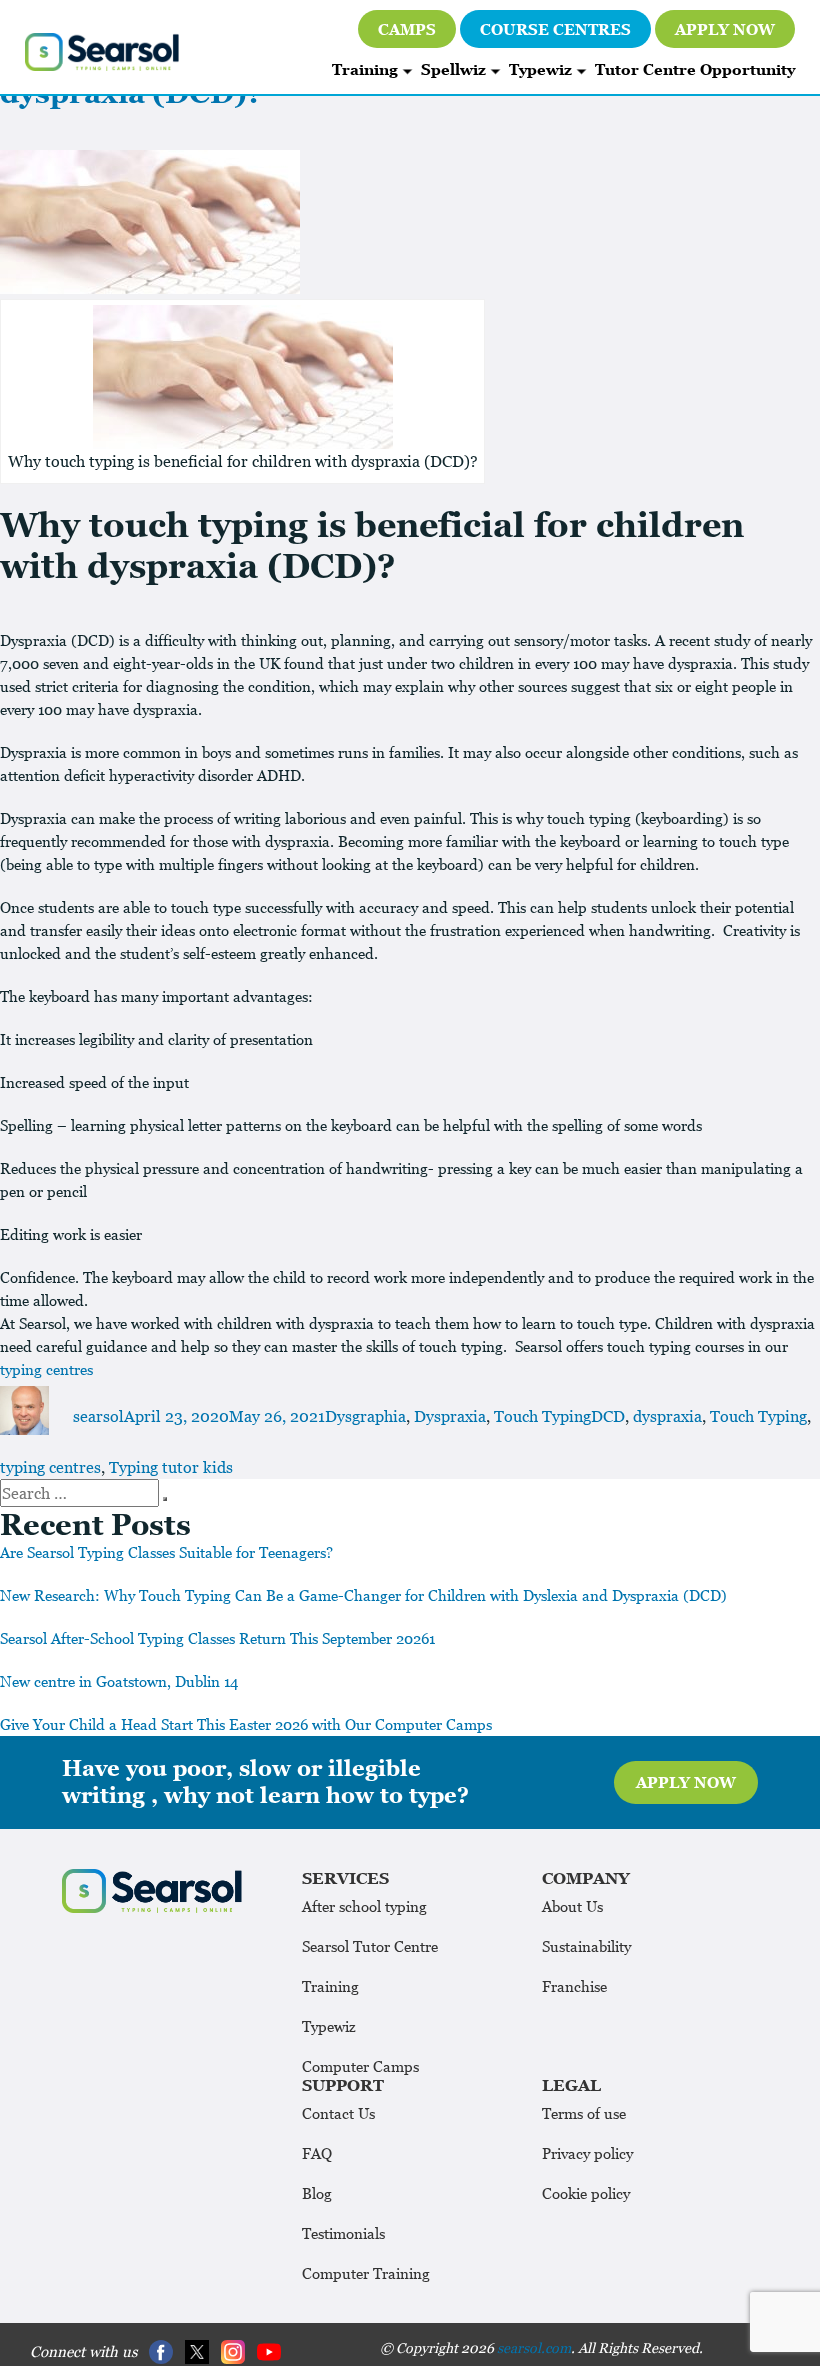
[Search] (165, 1499)
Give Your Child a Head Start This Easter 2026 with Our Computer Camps (246, 1724)
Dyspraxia (450, 1416)
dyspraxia (667, 1416)
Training (365, 69)
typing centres (46, 1369)
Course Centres (555, 29)
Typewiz (540, 69)
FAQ (317, 2153)
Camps (407, 29)
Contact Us (338, 2113)
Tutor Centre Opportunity (695, 69)
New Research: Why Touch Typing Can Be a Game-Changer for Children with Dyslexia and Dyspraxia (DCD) (363, 1595)
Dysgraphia (365, 1416)
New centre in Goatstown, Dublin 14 (119, 1681)
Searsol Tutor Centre (370, 1946)
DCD (608, 1416)
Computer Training (366, 2273)
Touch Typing (542, 1416)
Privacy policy (587, 2153)
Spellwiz (453, 69)
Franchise (574, 1986)
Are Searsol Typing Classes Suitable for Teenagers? (166, 1552)
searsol (98, 1416)
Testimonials (343, 2233)
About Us (572, 1906)
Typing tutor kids (171, 1467)
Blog (317, 2193)
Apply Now (725, 29)
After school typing (364, 1906)
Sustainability (586, 1946)
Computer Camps (360, 2066)
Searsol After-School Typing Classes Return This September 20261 (217, 1638)
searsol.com (534, 2347)
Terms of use (584, 2113)
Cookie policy (586, 2193)
